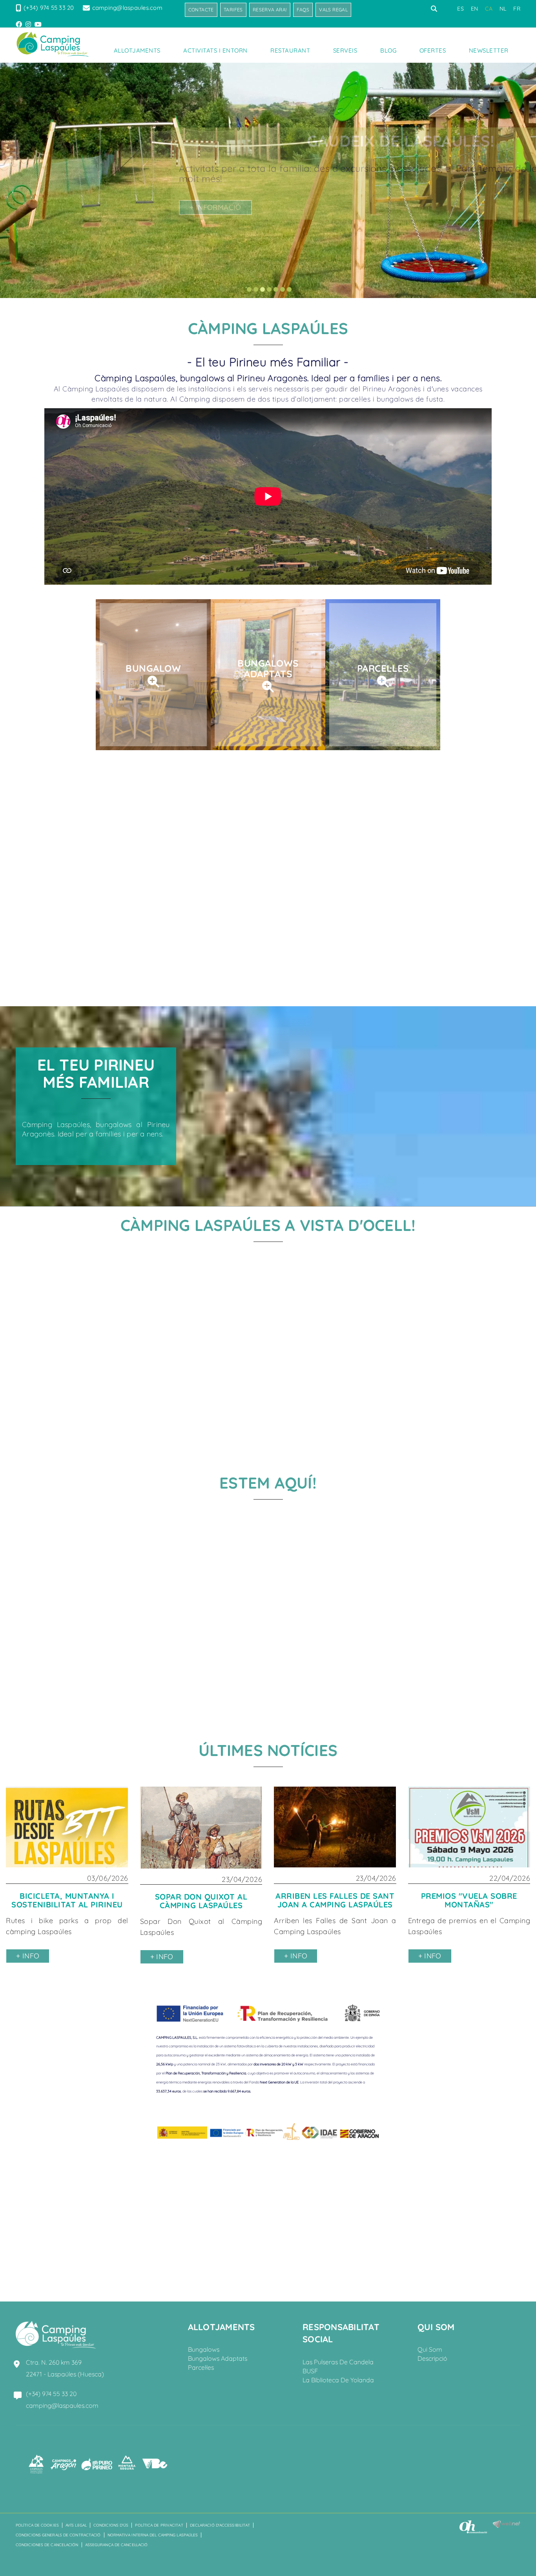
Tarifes (233, 10)
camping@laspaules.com (127, 8)
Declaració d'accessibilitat (220, 2525)
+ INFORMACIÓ (89, 207)
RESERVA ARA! (270, 10)
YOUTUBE (39, 24)
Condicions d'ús (111, 2525)
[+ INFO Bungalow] (153, 681)
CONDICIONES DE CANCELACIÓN (47, 2545)
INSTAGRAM (29, 24)
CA (489, 9)
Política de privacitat (159, 2525)
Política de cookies (37, 2525)
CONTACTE (201, 10)
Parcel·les (201, 2367)
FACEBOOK (20, 24)
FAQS (303, 10)
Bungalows (204, 2349)
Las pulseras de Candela (338, 2362)
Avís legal (76, 2525)
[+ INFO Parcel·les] (383, 681)
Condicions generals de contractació (58, 2535)
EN (475, 9)
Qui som (430, 2349)
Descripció (432, 2358)
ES (460, 9)
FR (517, 9)
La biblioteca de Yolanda (338, 2380)
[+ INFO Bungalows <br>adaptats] (268, 686)
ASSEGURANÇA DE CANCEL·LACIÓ (117, 2545)
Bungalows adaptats (218, 2358)
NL (503, 9)
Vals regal (333, 10)
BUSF (310, 2371)
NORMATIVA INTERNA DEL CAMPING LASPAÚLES (153, 2535)
